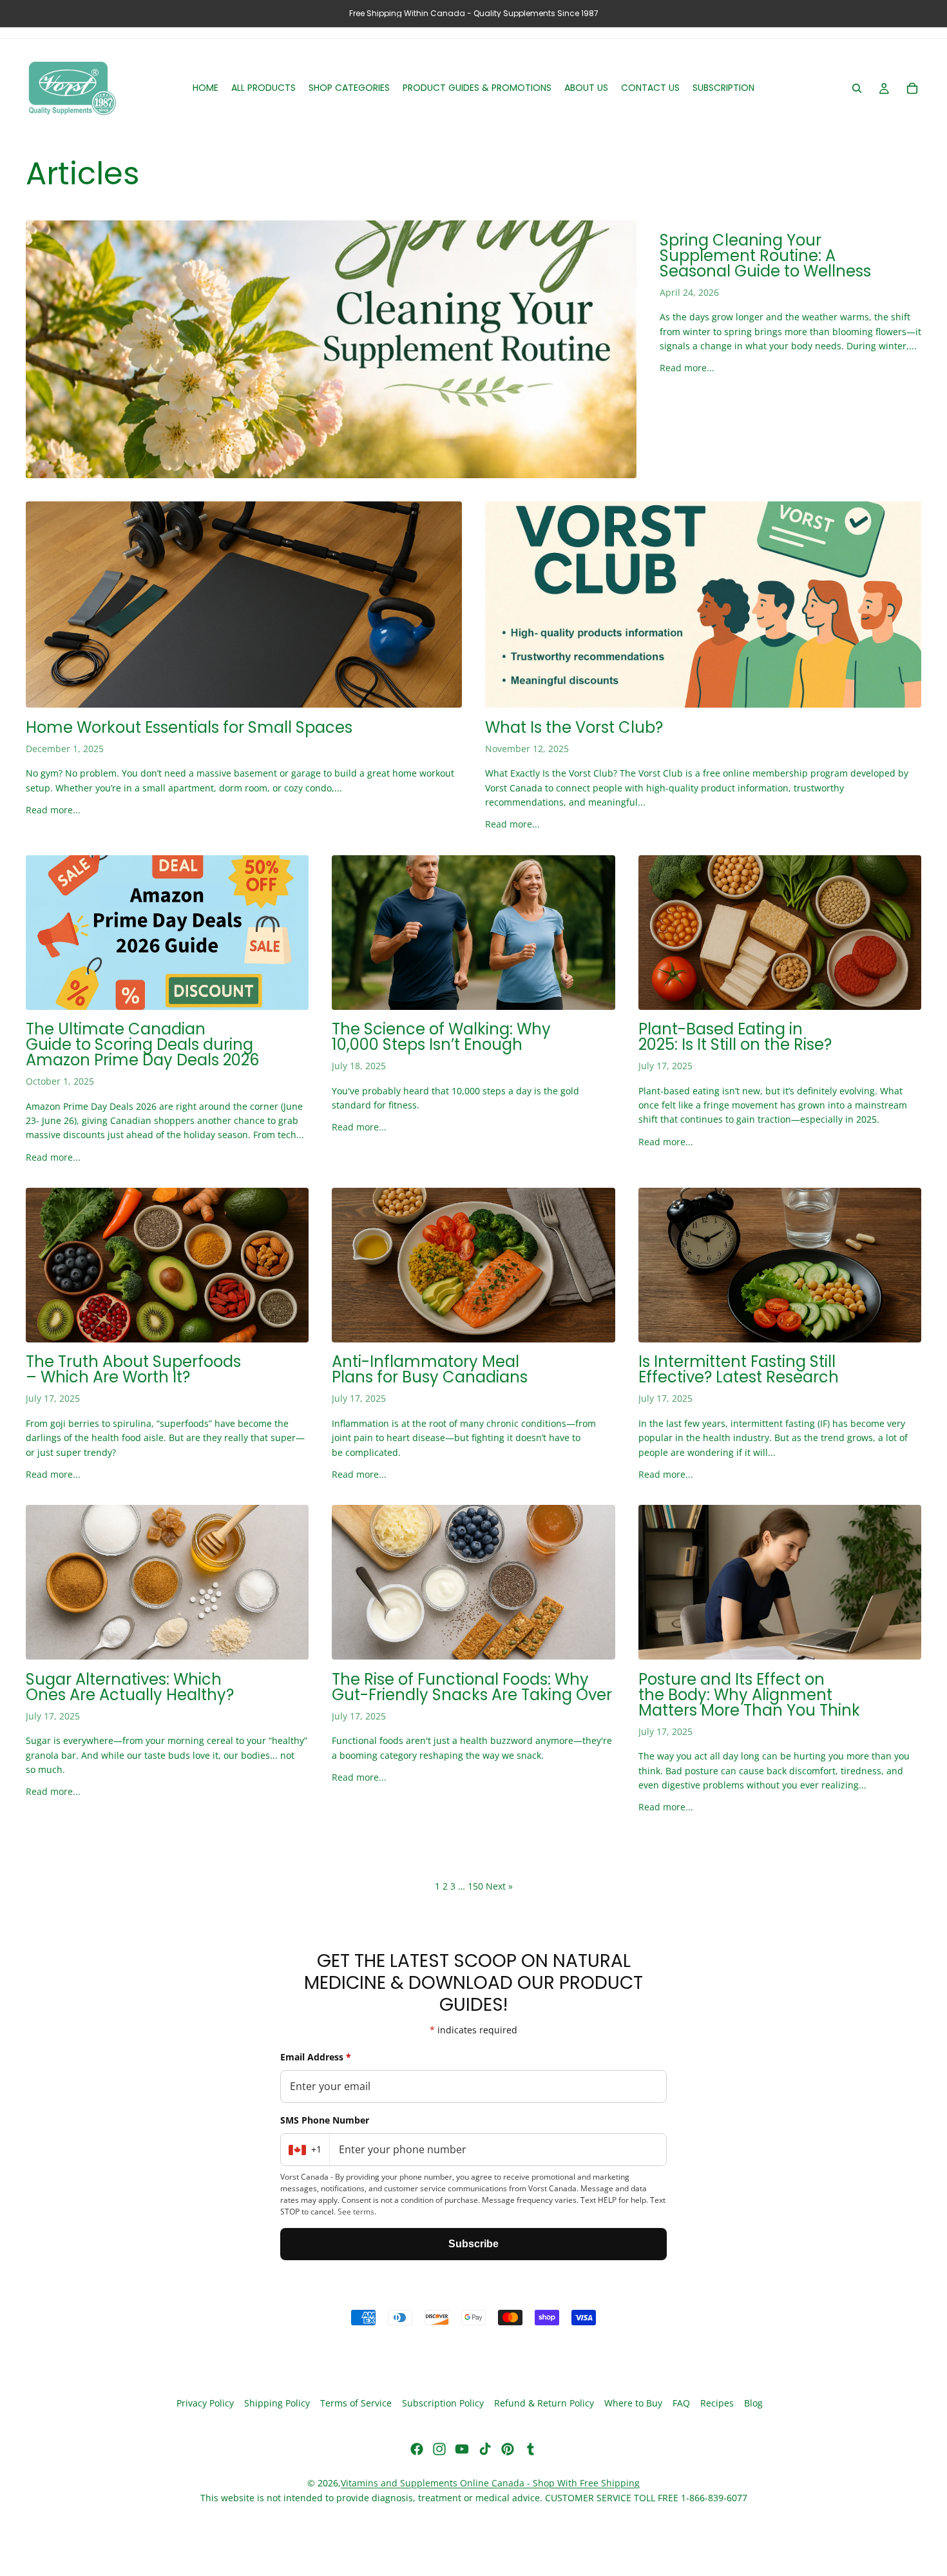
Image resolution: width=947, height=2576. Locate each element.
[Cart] (912, 88)
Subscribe (473, 2244)
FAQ (681, 2404)
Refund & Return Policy (544, 2404)
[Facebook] (417, 2449)
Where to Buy (633, 2404)
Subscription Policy (443, 2404)
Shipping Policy (277, 2404)
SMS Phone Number (325, 2120)
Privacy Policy (205, 2404)
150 (475, 1886)
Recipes (717, 2404)
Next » (499, 1886)
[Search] (857, 88)
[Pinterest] (508, 2449)
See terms (356, 2212)
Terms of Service (356, 2404)
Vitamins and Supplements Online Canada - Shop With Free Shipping (490, 2483)
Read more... (687, 368)
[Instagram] (439, 2449)
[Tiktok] (485, 2449)
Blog (753, 2404)
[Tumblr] (530, 2449)
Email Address (316, 2057)
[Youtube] (462, 2449)
